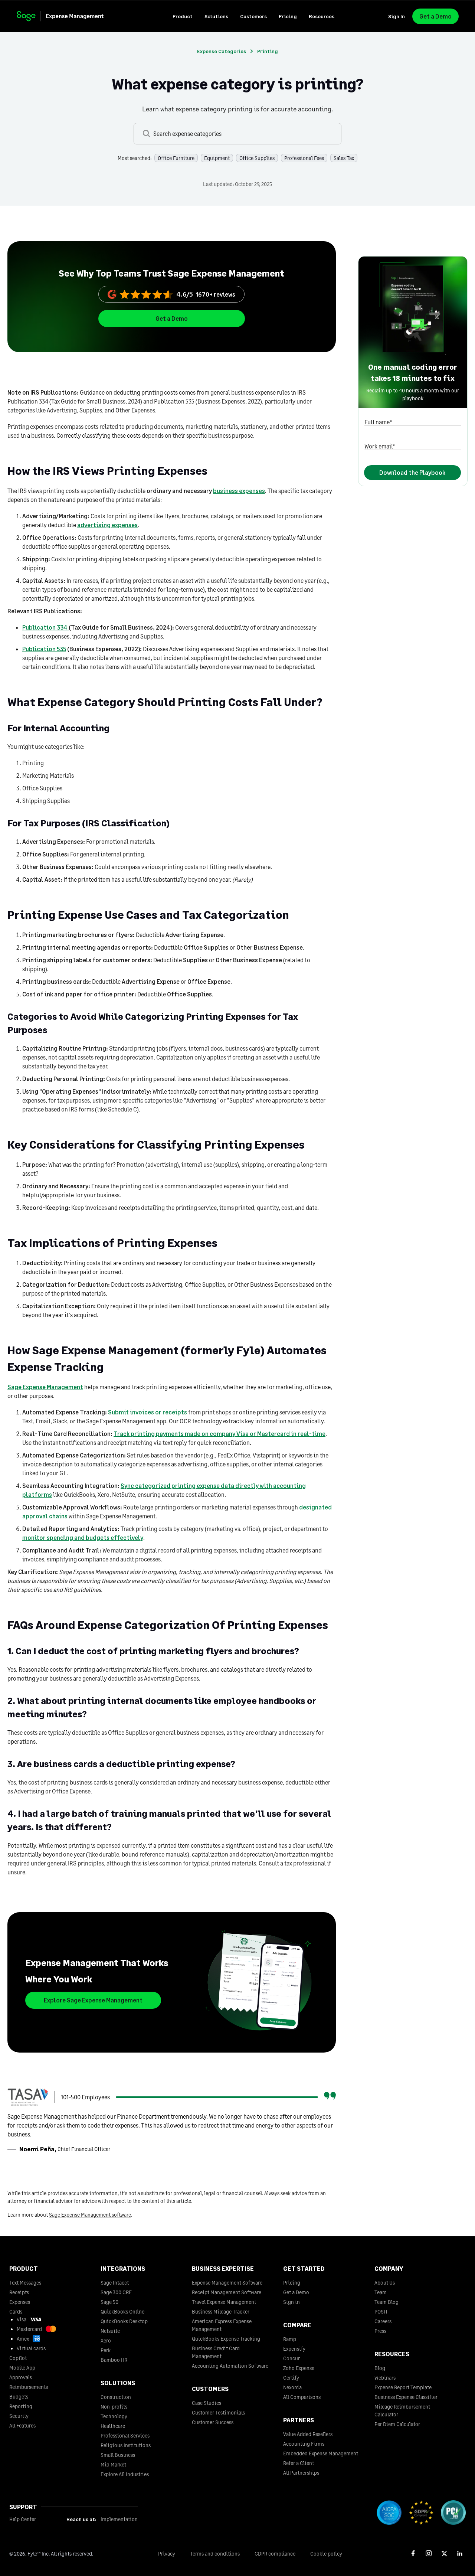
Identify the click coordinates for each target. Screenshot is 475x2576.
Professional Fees (304, 158)
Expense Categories (222, 51)
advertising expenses (107, 525)
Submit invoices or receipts (148, 1412)
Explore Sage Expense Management (93, 2000)
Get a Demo (435, 16)
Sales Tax (344, 158)
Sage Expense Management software (90, 2215)
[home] (67, 16)
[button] (183, 16)
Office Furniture (176, 158)
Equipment (217, 158)
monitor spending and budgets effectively (83, 1537)
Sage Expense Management (45, 1387)
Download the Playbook (412, 472)
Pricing (288, 16)
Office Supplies (257, 158)
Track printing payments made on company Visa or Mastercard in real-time (220, 1434)
